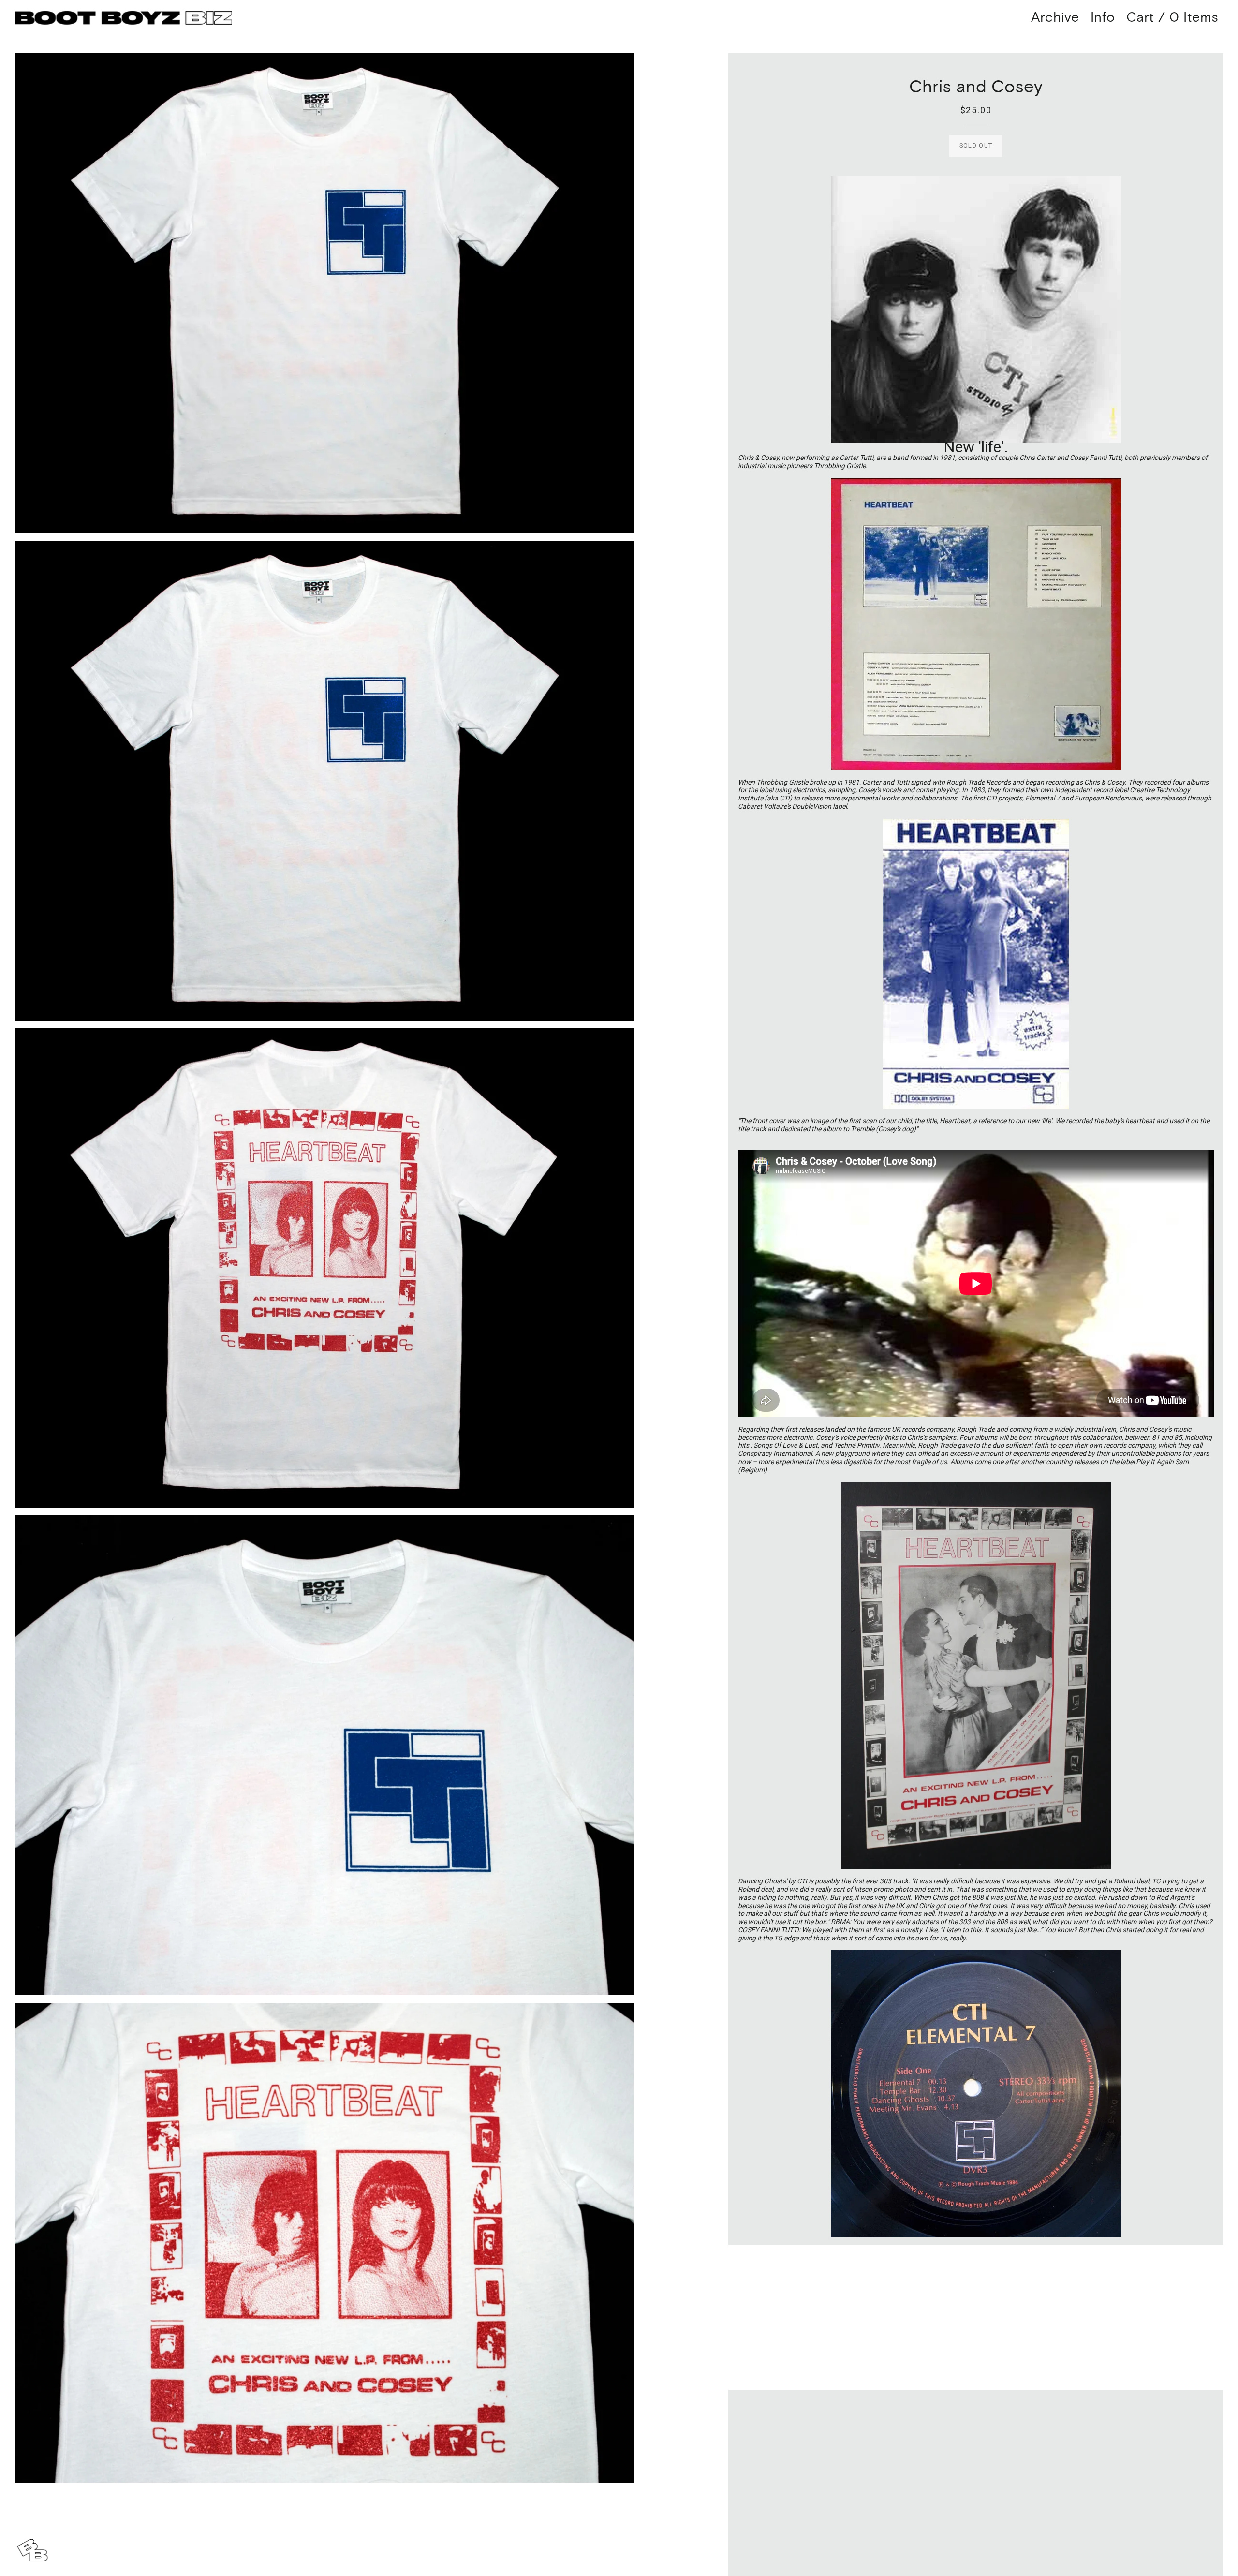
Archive (1055, 18)
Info (1103, 18)
